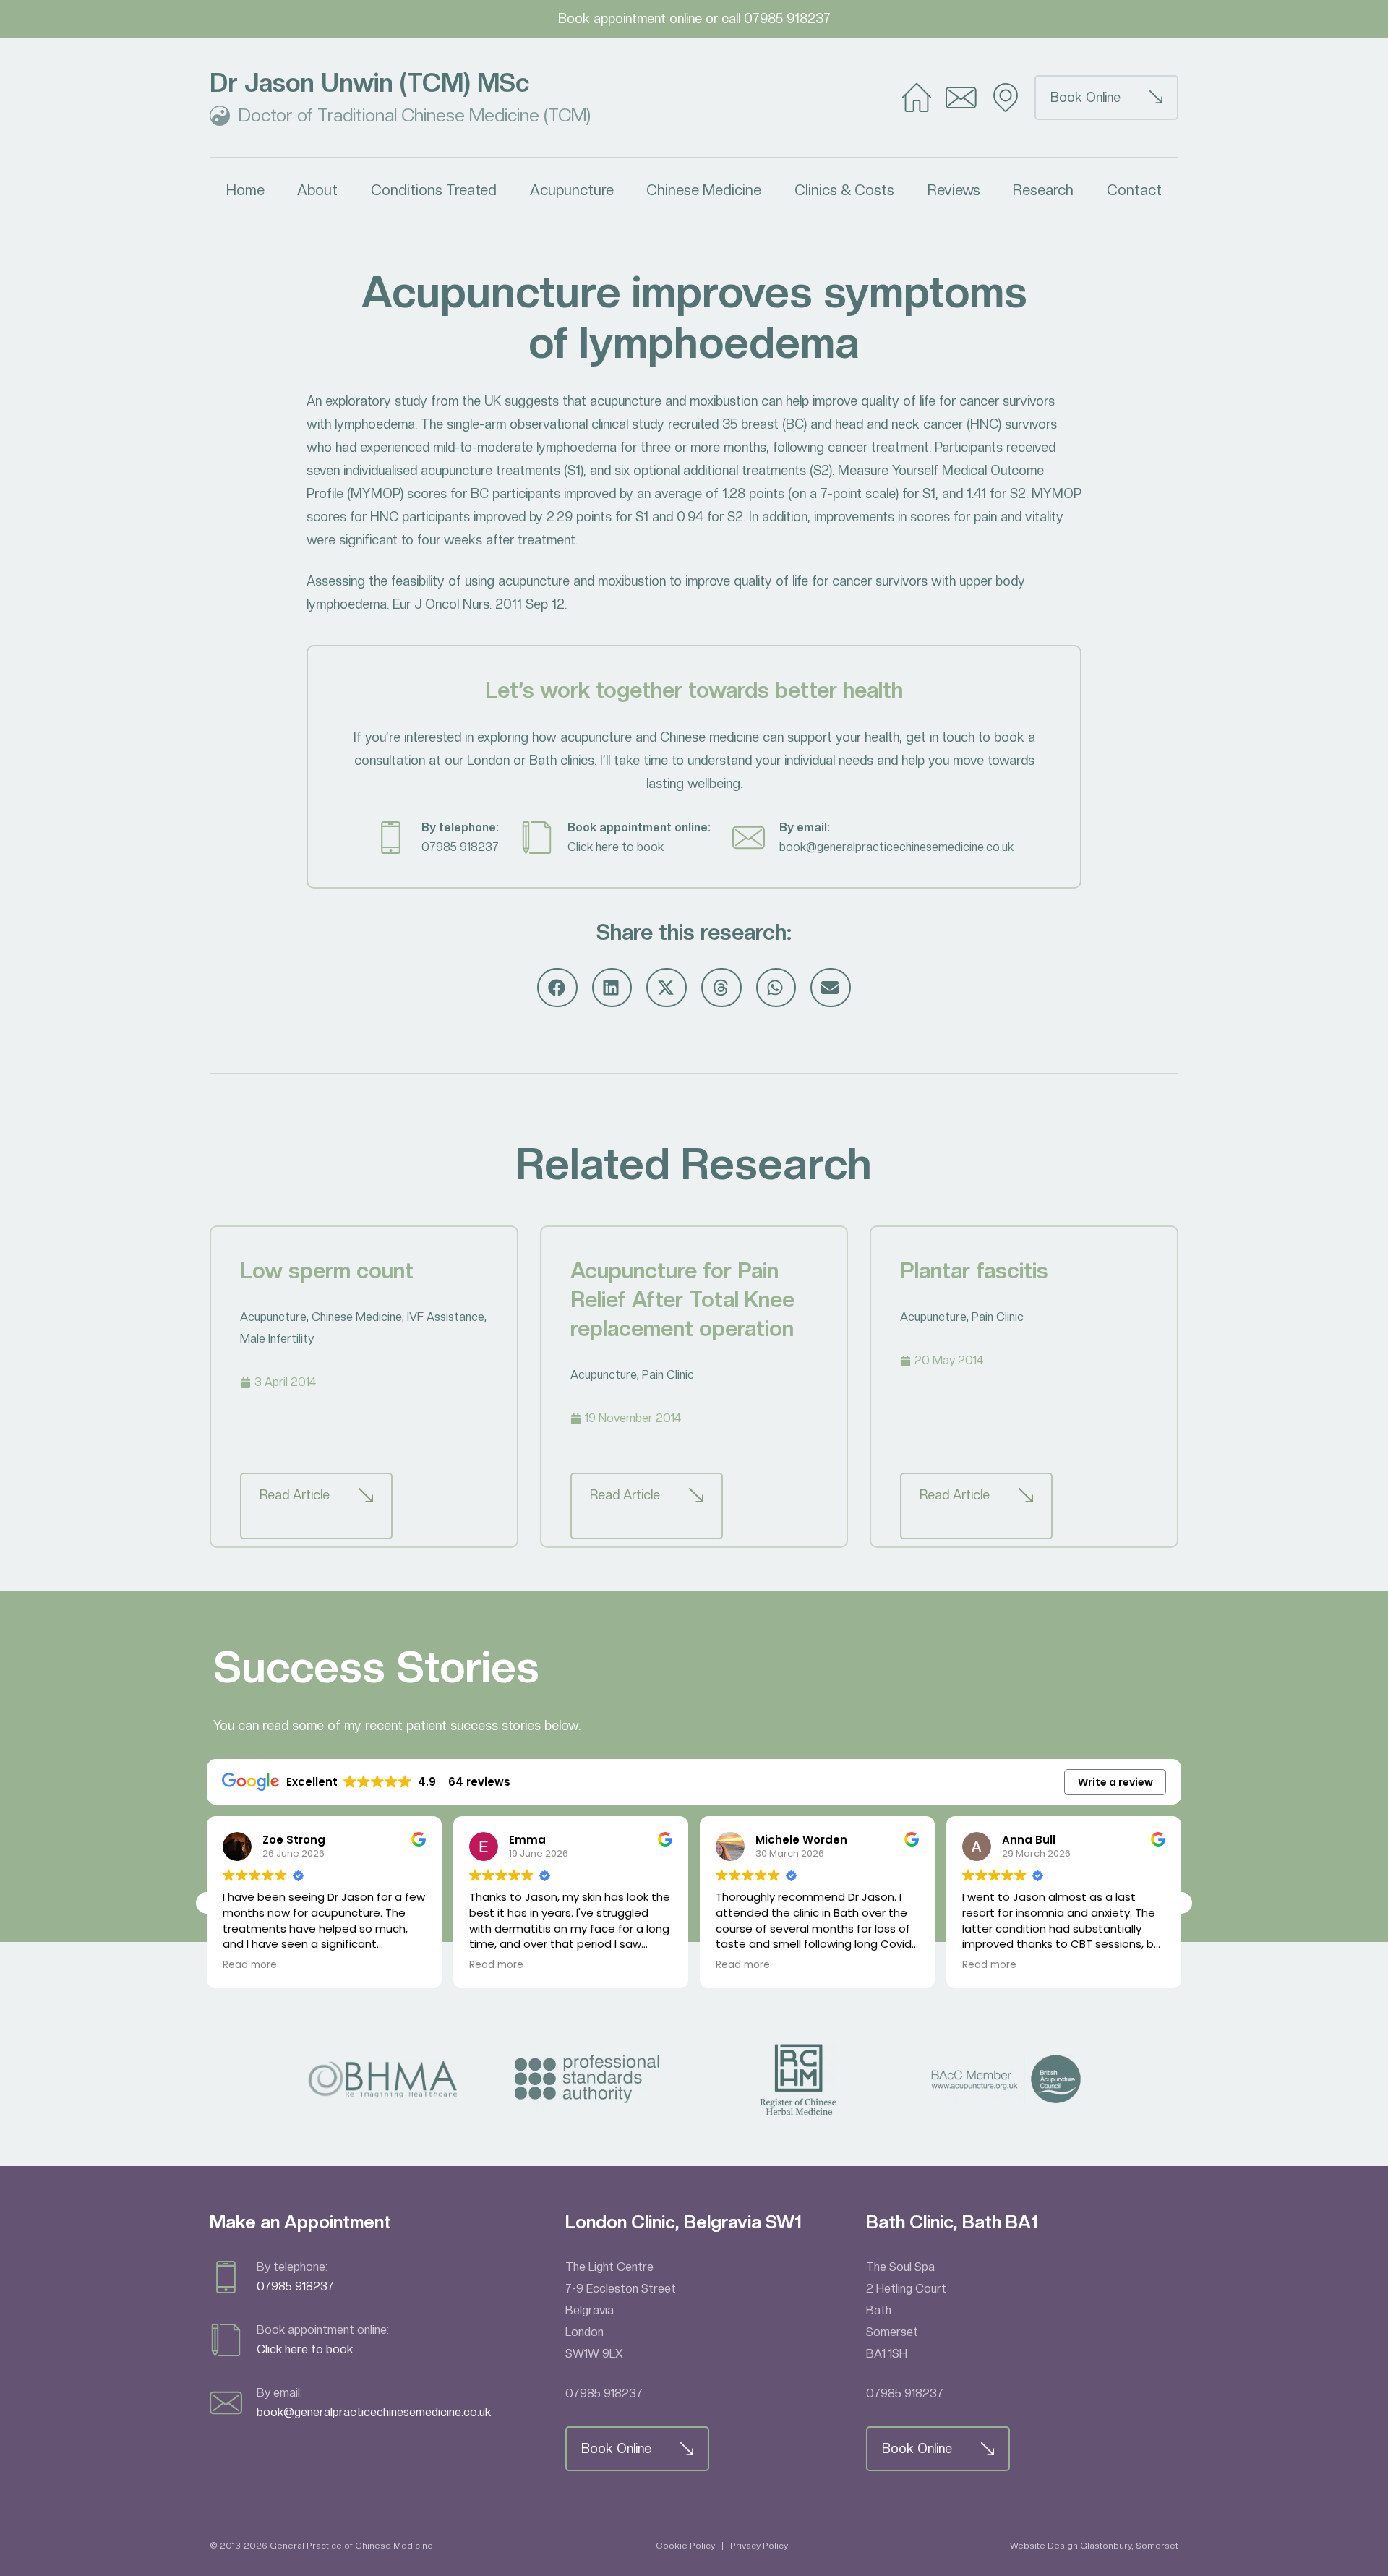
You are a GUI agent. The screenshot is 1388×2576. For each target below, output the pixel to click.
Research (1043, 190)
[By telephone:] (391, 838)
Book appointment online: (639, 827)
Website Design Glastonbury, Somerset (1094, 2546)
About (317, 190)
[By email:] (749, 838)
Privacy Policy (759, 2546)
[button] (557, 988)
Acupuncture (572, 190)
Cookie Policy (685, 2546)
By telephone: (460, 827)
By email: (805, 827)
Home (245, 190)
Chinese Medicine (704, 190)
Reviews (954, 190)
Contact (1134, 190)
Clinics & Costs (844, 190)
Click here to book (616, 847)
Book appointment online (630, 18)
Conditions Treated (434, 190)
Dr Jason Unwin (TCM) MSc (369, 83)
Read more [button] (250, 1965)
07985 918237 (787, 18)
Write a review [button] (1115, 1782)
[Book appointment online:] (537, 838)
